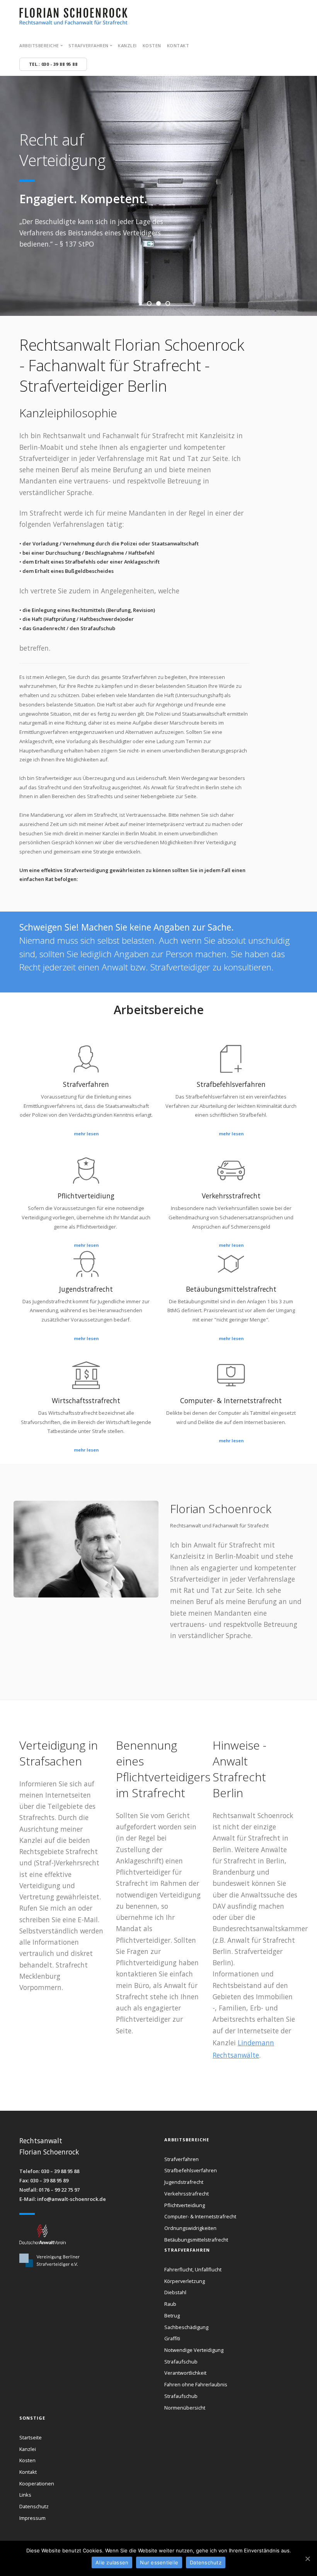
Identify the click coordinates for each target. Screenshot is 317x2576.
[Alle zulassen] (307, 2559)
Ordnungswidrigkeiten (190, 2228)
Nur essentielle (159, 2562)
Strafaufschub (181, 2362)
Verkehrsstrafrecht (187, 2194)
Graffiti (172, 2338)
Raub (170, 2304)
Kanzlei (127, 45)
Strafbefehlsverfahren (191, 2170)
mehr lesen (86, 1134)
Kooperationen (37, 2483)
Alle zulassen (112, 2562)
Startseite (31, 2437)
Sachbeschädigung (186, 2327)
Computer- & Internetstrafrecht (200, 2216)
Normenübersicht (185, 2408)
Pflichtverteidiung (185, 2205)
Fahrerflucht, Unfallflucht (193, 2269)
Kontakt (178, 45)
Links (25, 2495)
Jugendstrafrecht (184, 2182)
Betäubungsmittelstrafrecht (196, 2240)
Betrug (172, 2315)
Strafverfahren (182, 2159)
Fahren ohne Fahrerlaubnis (196, 2384)
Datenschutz (34, 2506)
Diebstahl (175, 2292)
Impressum (32, 2518)
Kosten (152, 45)
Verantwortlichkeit (185, 2373)
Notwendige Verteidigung (194, 2350)
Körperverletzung (185, 2281)
